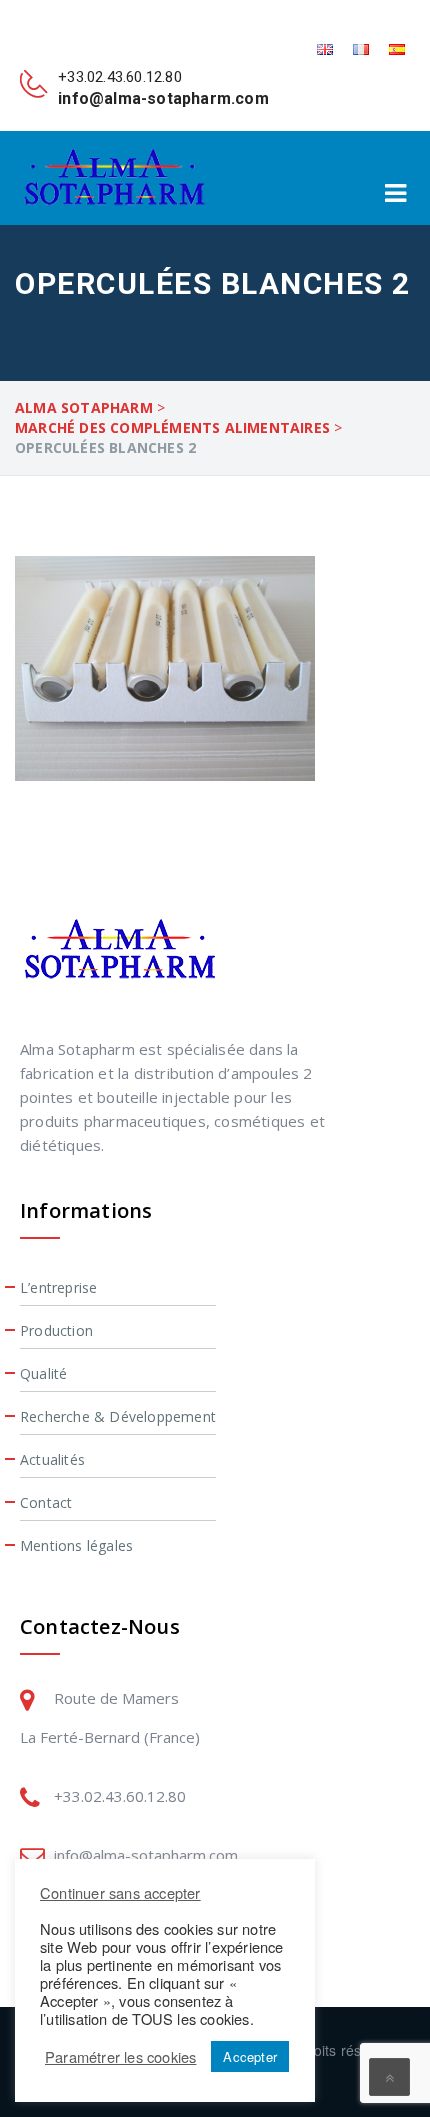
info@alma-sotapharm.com (146, 1855)
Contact (46, 1502)
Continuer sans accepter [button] (120, 1892)
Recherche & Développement (118, 1416)
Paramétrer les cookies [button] (120, 2057)
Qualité (43, 1373)
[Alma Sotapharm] (114, 177)
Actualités (52, 1459)
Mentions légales (76, 1545)
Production (56, 1330)
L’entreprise (58, 1287)
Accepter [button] (250, 2056)
